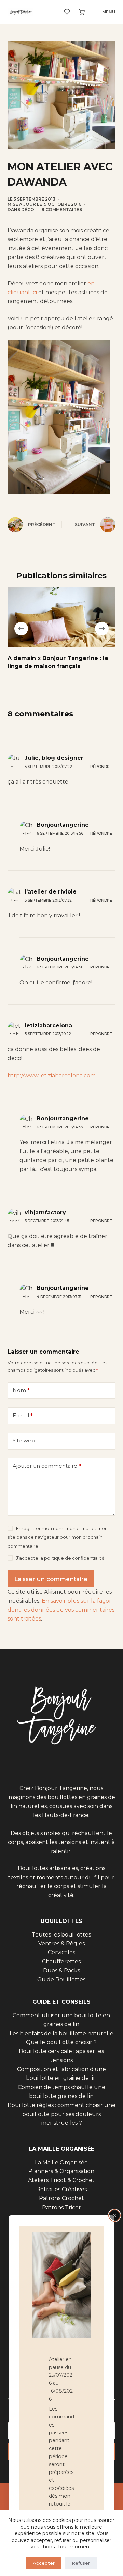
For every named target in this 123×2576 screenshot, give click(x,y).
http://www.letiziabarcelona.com (52, 1076)
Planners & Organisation (61, 2171)
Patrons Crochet (61, 2198)
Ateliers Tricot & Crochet (61, 2180)
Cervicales (61, 1952)
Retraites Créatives (61, 2189)
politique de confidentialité (74, 1558)
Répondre (101, 767)
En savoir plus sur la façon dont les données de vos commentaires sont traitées (61, 1610)
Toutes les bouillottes (61, 1935)
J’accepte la (60, 1558)
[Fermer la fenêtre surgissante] (114, 2215)
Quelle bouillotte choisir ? (61, 2042)
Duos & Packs (61, 1970)
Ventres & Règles (61, 1943)
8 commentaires (62, 210)
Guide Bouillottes (61, 1980)
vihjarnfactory (45, 1212)
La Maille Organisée (61, 2162)
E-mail (23, 1415)
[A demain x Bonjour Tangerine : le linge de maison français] (62, 617)
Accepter (44, 2563)
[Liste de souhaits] (67, 12)
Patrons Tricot (61, 2207)
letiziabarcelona (48, 1025)
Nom (21, 1390)
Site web (24, 1441)
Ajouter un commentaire (47, 1466)
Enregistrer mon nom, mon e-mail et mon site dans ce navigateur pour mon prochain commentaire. (58, 1537)
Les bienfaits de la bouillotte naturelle (61, 2033)
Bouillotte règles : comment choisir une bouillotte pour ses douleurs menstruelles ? (61, 2114)
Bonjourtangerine (63, 825)
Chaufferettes (61, 1962)
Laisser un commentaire (51, 1579)
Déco (28, 210)
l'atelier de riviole (51, 892)
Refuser (81, 2563)
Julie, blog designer (54, 758)
